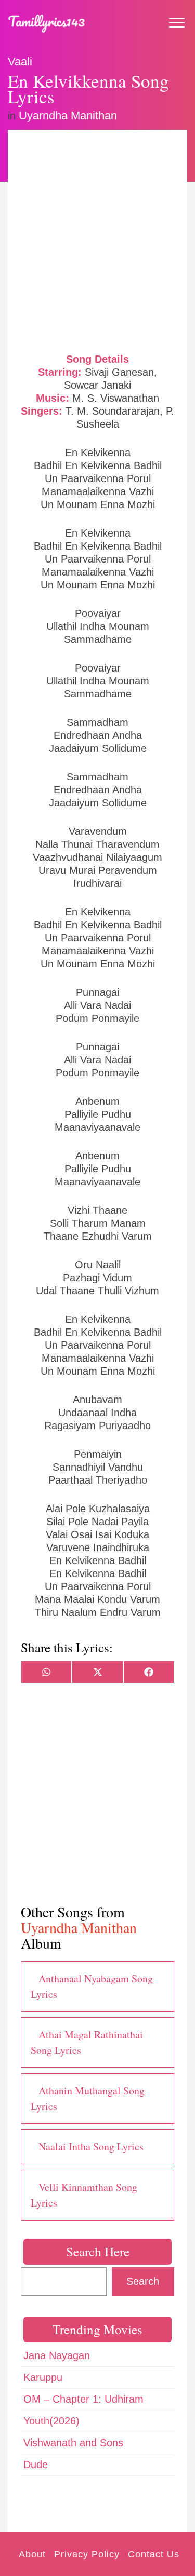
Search (143, 2281)
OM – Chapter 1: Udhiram (83, 2399)
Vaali (20, 61)
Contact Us (154, 2554)
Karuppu (43, 2377)
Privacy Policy (87, 2554)
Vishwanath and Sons (73, 2443)
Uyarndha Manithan (68, 115)
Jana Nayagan (57, 2355)
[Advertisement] (97, 240)
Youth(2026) (51, 2421)
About (32, 2554)
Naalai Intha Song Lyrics (91, 2147)
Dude (36, 2464)
